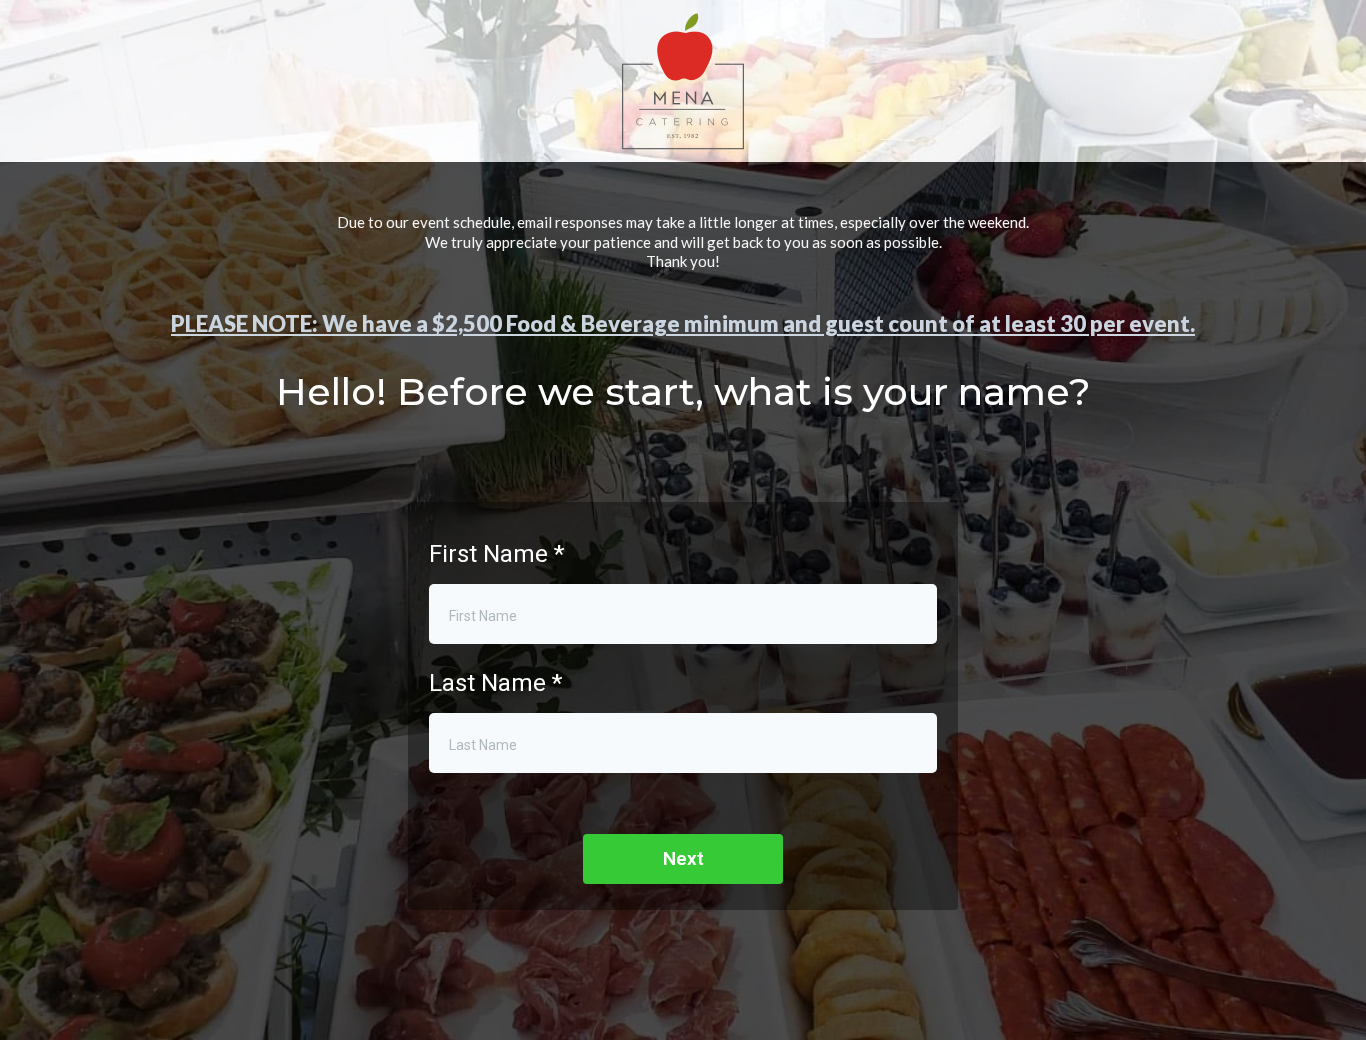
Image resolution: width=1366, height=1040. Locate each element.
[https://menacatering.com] (683, 81)
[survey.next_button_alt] (683, 859)
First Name (496, 554)
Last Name (495, 683)
